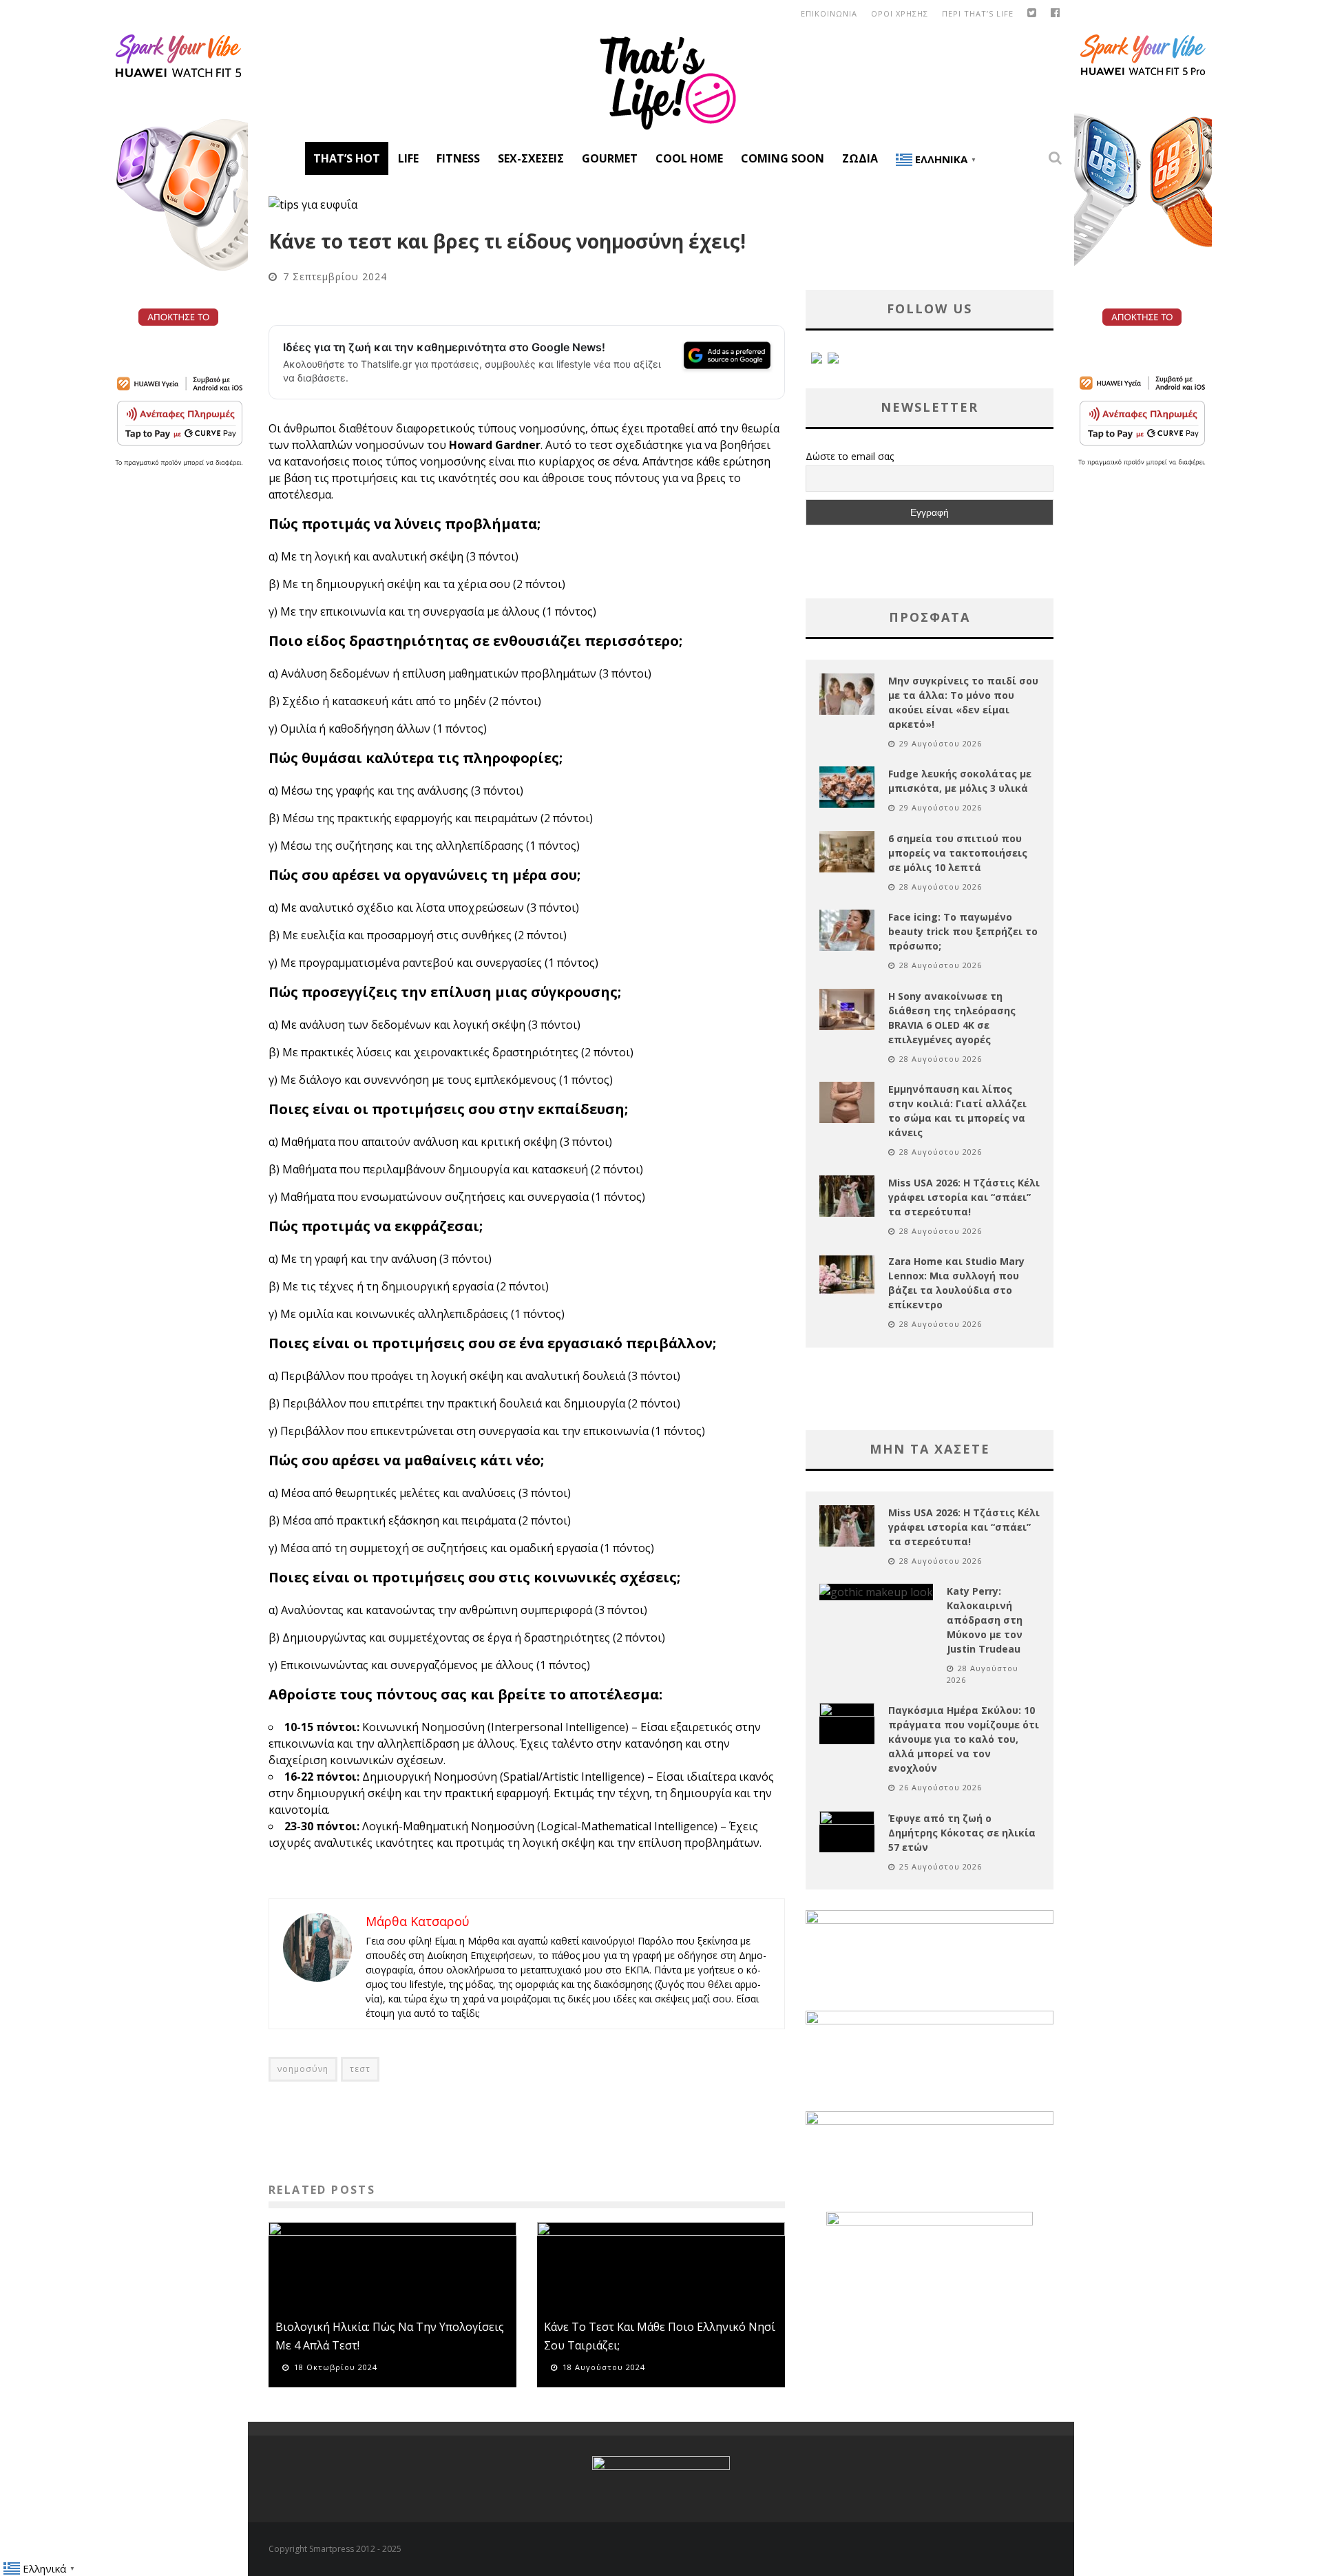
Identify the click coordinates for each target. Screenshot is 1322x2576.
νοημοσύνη (303, 2069)
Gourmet (610, 158)
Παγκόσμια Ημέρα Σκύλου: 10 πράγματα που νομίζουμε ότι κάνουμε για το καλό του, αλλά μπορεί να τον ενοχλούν (964, 1739)
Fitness (458, 158)
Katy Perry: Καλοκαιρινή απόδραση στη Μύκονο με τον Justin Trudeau (985, 1620)
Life (408, 158)
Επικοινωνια (829, 13)
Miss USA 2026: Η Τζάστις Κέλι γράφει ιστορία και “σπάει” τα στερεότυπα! (964, 1197)
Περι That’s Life (978, 13)
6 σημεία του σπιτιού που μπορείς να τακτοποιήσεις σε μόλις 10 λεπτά (958, 853)
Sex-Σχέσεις (531, 158)
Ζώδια (860, 158)
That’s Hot (347, 158)
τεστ (360, 2069)
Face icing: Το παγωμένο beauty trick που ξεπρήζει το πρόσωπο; (963, 931)
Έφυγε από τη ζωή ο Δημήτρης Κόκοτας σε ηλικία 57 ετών (962, 1833)
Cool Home (689, 158)
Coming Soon (783, 158)
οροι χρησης (900, 13)
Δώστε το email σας (850, 456)
